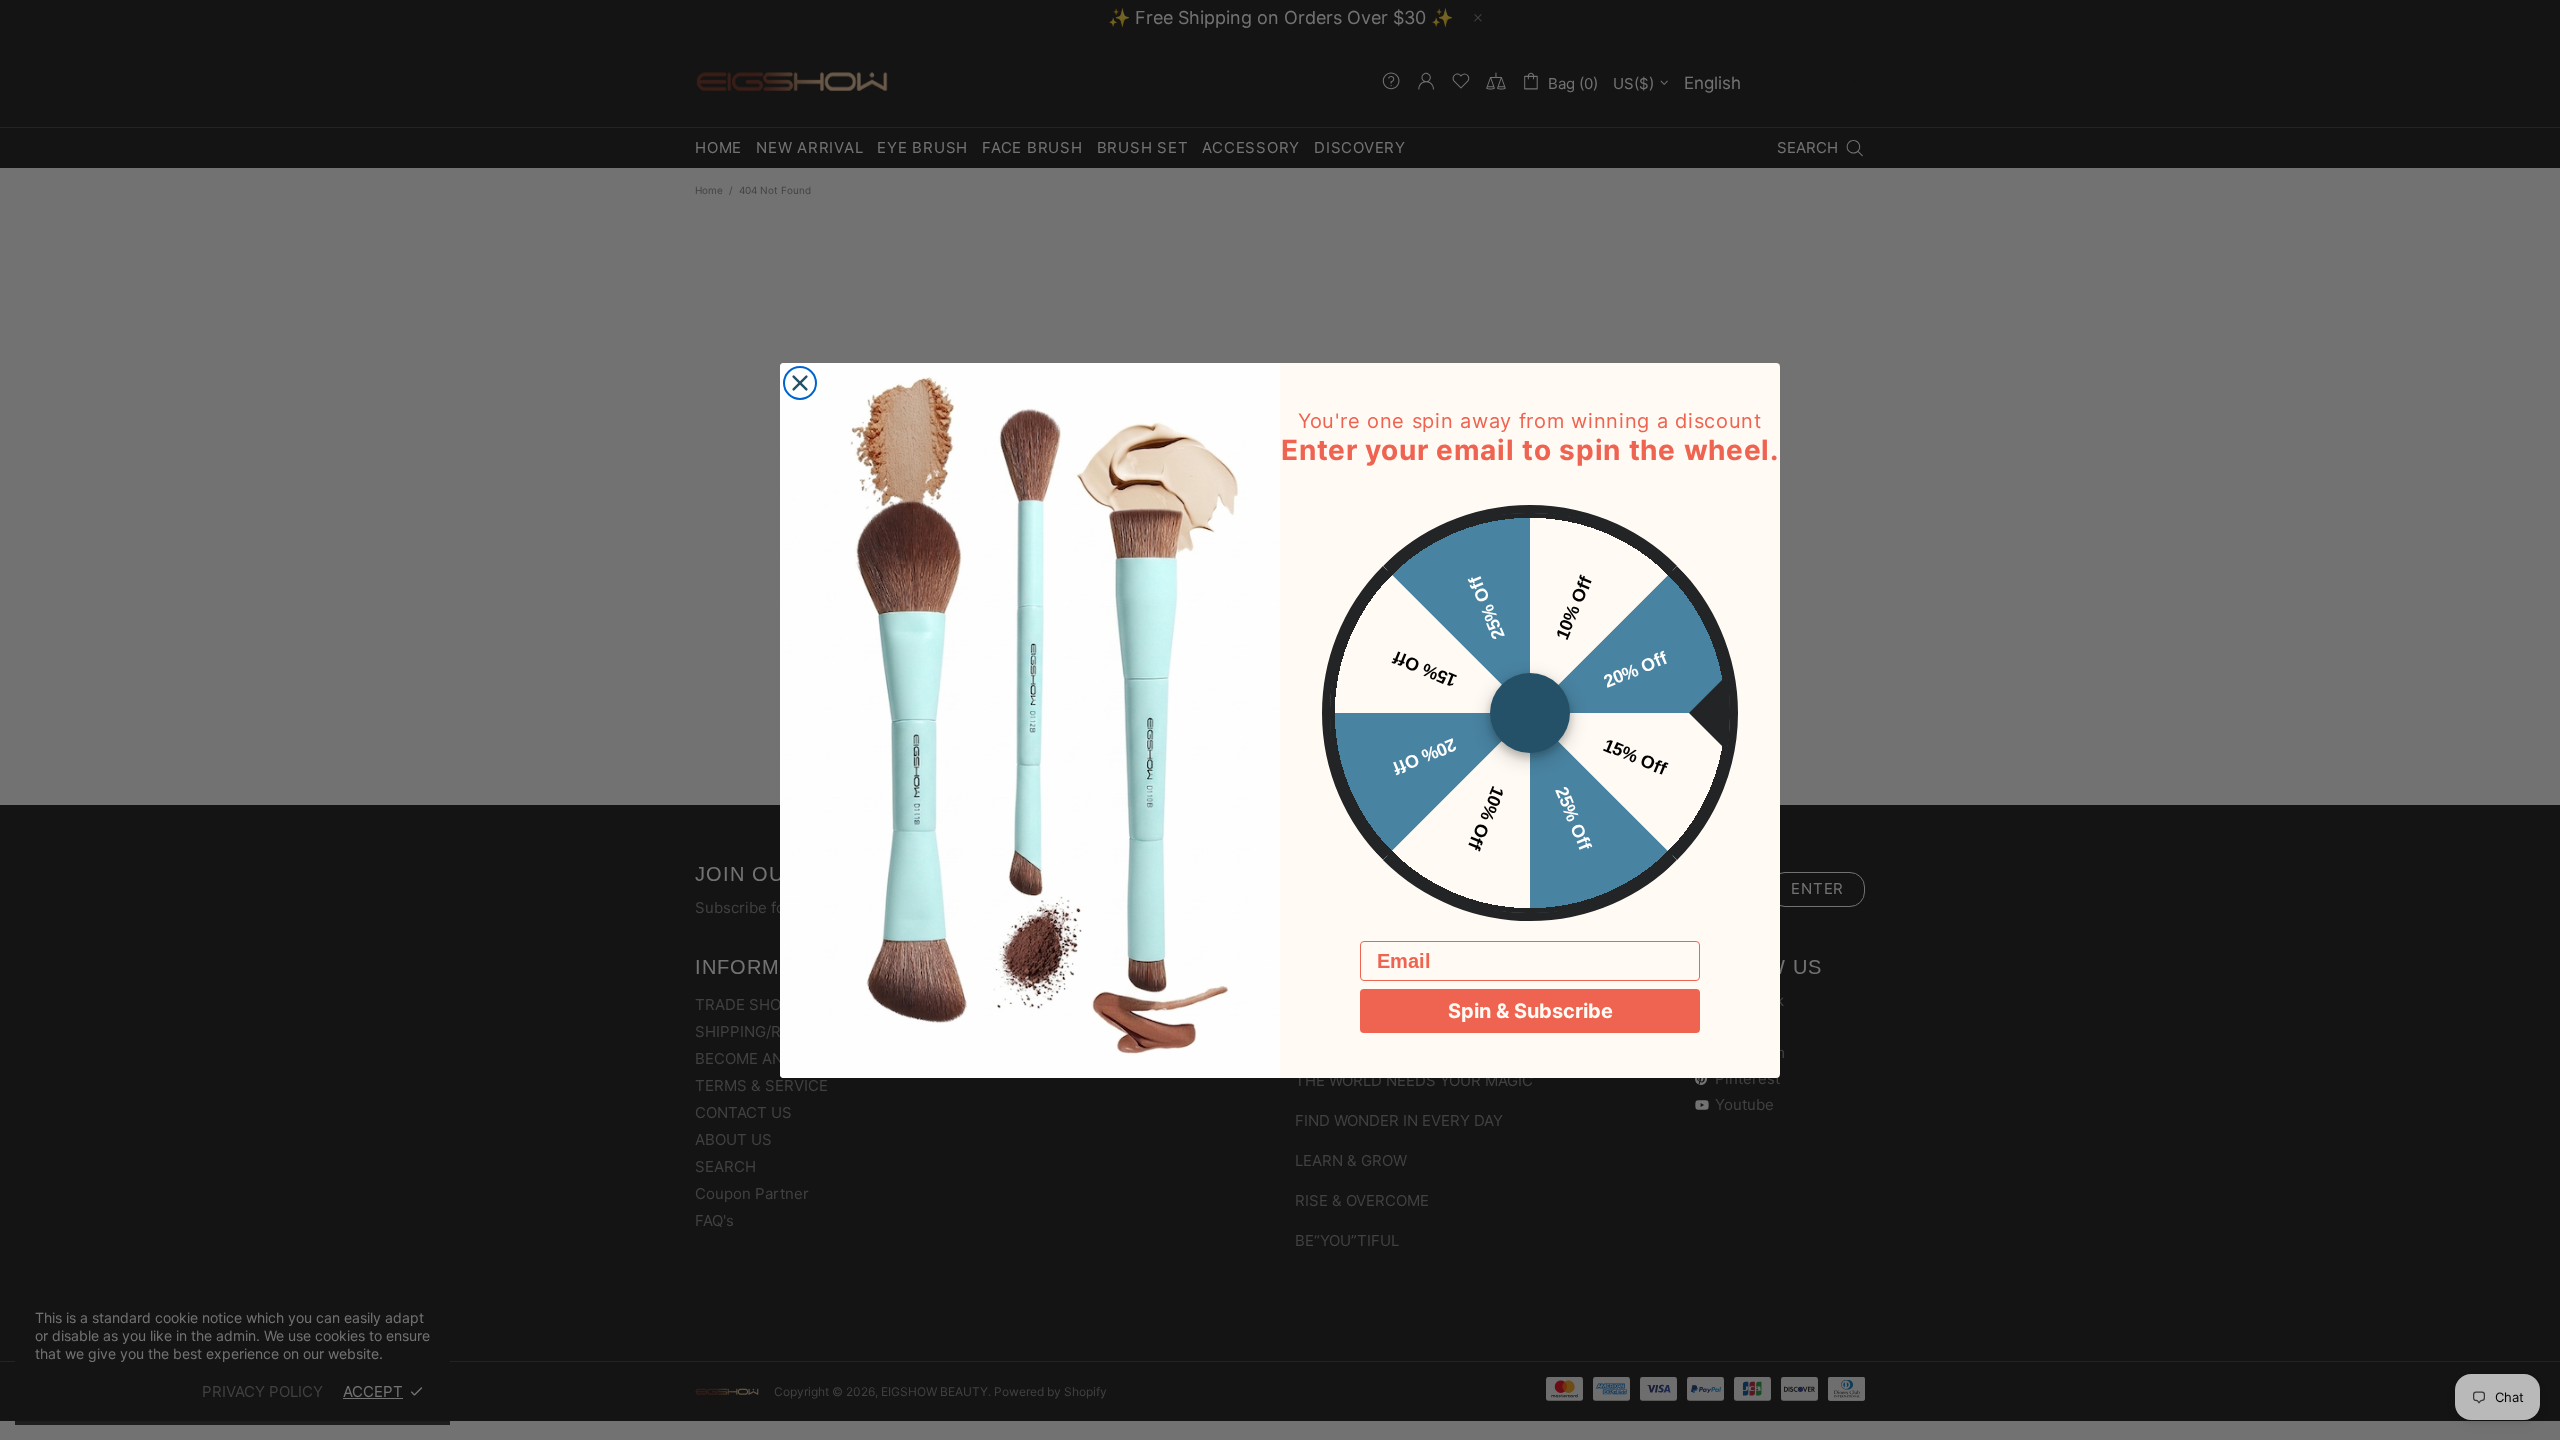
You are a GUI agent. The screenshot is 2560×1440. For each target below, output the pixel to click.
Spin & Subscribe (1530, 1011)
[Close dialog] (800, 383)
